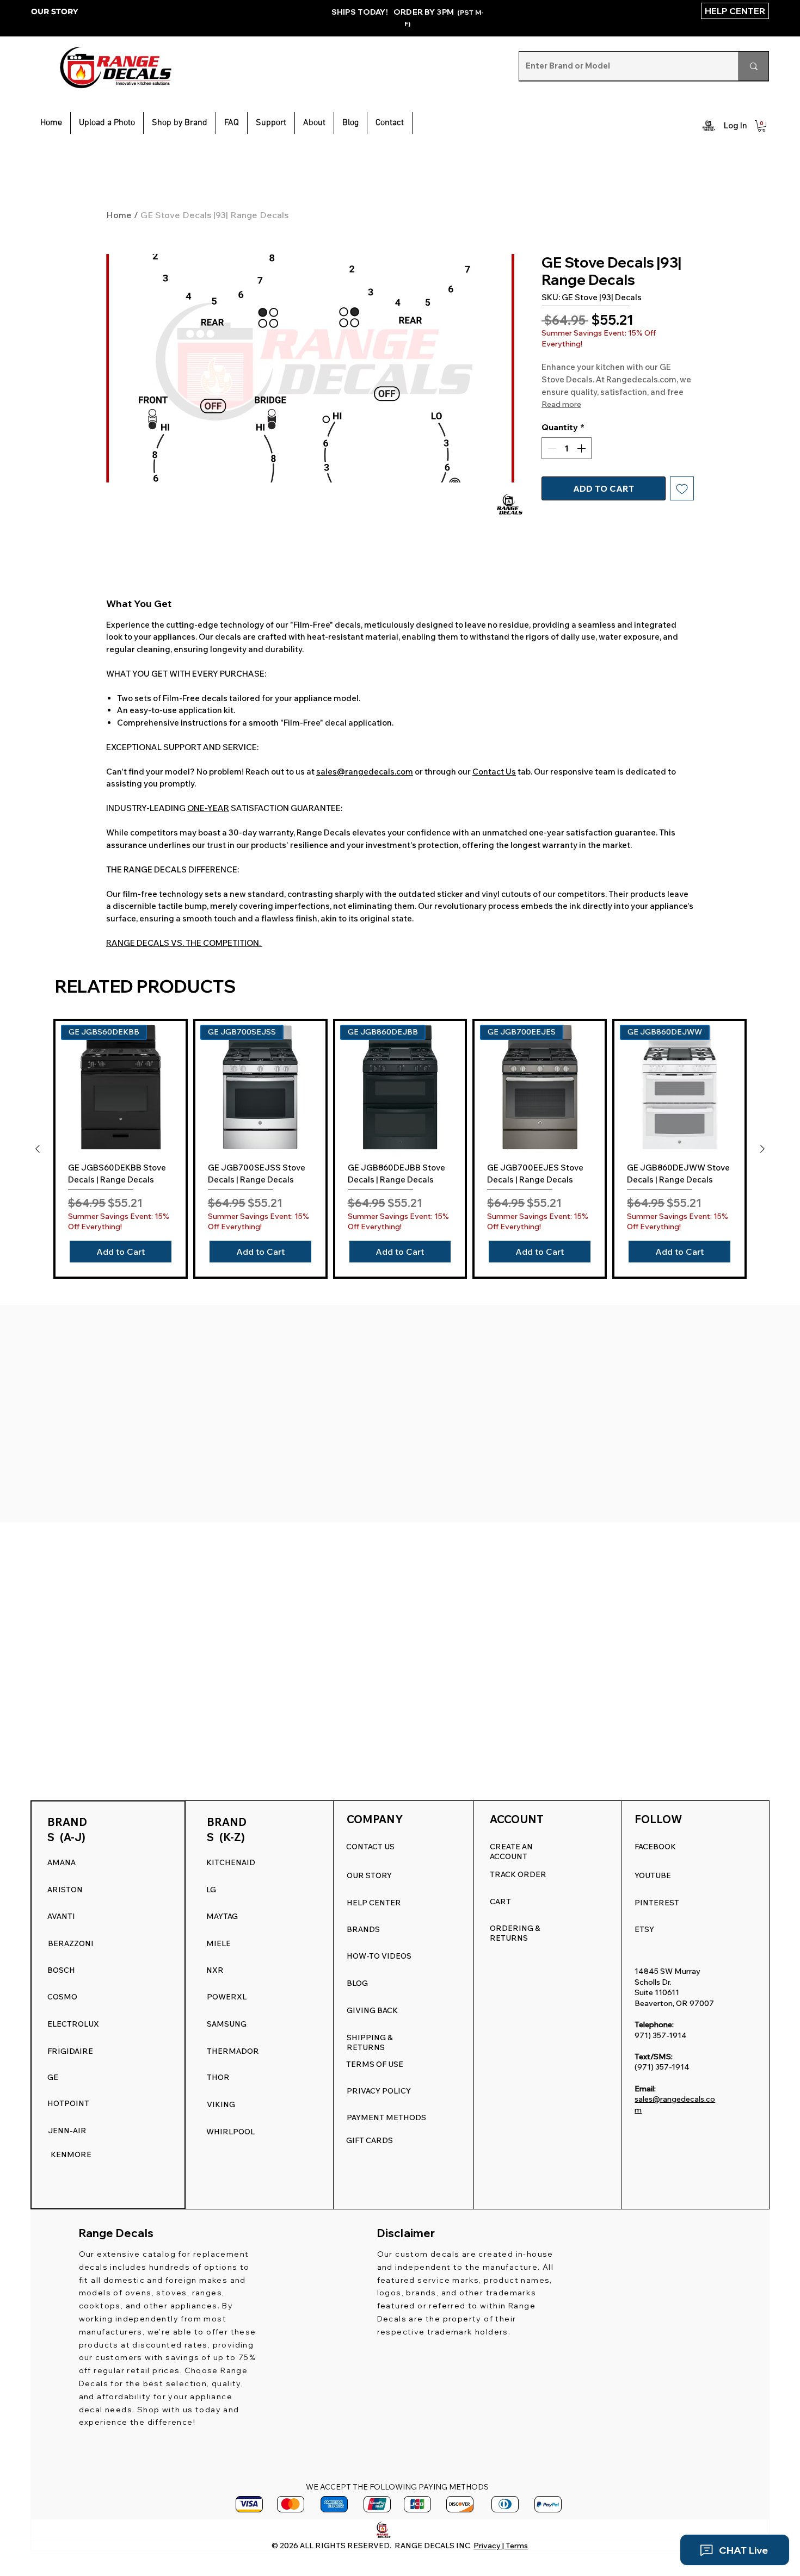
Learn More (596, 373)
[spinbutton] (567, 476)
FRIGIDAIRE (70, 2051)
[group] (400, 1162)
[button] (271, 123)
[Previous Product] (38, 1162)
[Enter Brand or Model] (753, 66)
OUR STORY (54, 11)
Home (119, 215)
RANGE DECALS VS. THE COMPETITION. (184, 956)
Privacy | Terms (501, 2546)
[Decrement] (551, 476)
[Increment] (582, 476)
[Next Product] (762, 1162)
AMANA (61, 1862)
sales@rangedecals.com (365, 785)
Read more (561, 432)
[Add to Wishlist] (682, 517)
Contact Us (494, 785)
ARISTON (65, 1890)
